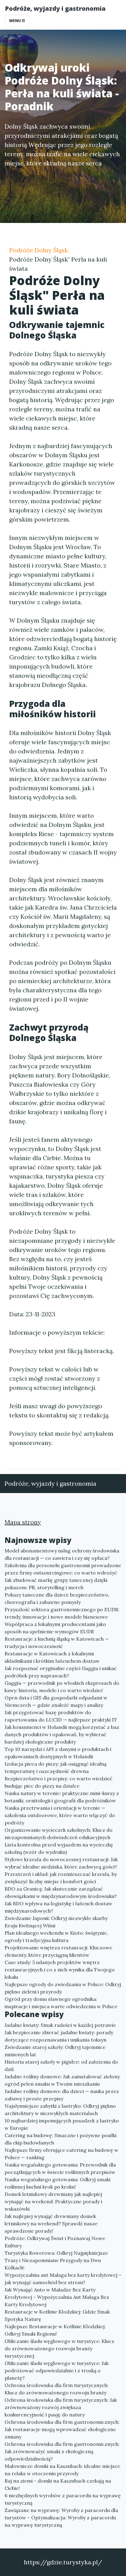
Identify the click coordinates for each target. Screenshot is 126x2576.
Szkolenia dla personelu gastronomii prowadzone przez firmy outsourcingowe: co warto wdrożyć (63, 1569)
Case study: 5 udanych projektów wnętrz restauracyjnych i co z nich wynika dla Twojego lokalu (60, 1970)
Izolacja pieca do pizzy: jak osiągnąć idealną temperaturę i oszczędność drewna (56, 1767)
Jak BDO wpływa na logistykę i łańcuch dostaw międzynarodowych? (58, 1907)
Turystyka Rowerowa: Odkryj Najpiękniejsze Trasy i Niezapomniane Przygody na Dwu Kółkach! (56, 2260)
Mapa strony (23, 1522)
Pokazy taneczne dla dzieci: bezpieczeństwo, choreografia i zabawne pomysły (57, 1598)
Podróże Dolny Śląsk (39, 250)
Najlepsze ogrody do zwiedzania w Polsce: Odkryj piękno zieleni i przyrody (63, 1988)
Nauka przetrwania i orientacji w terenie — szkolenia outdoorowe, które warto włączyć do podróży (60, 1815)
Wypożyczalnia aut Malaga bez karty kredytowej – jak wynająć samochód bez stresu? (63, 2279)
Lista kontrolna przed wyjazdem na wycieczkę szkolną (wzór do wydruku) (59, 1848)
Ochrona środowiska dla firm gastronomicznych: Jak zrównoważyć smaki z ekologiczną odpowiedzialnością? (62, 2451)
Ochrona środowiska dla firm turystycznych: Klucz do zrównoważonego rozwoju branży (57, 2389)
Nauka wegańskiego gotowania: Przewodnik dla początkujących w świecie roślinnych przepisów (60, 2168)
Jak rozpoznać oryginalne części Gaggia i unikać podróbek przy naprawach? (61, 1672)
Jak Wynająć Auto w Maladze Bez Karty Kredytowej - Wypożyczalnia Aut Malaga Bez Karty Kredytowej (57, 2297)
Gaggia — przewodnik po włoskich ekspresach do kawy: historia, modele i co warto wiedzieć (62, 1687)
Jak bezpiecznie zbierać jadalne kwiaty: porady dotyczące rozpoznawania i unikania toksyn (59, 2036)
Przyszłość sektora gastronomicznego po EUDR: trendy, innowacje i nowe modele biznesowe (62, 1613)
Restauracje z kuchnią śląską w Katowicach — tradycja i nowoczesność (57, 1643)
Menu (15, 21)
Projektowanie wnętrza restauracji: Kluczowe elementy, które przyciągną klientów (58, 1951)
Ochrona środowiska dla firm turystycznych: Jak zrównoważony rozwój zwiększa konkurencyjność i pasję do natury (61, 2407)
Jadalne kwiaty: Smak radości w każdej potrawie (60, 2025)
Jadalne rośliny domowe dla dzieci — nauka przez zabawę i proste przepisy (62, 2095)
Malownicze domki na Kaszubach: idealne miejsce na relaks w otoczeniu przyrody (62, 2470)
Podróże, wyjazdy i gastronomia (55, 8)
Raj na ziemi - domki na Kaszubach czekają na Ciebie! (58, 2484)
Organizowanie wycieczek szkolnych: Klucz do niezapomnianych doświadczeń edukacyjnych (59, 1834)
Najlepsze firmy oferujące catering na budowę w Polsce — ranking (61, 2154)
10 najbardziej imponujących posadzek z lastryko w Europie (62, 2124)
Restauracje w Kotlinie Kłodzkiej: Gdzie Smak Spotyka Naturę (57, 2315)
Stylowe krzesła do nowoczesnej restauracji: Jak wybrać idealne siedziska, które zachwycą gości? (61, 1863)
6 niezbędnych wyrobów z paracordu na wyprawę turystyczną (63, 2499)
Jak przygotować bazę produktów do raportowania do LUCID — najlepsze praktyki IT (61, 1716)
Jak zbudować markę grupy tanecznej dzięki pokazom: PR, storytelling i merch (56, 1584)
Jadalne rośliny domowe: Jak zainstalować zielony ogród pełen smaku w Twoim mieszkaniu (62, 2080)
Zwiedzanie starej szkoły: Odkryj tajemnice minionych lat (55, 2051)
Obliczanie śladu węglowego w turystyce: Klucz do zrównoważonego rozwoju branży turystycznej (59, 2348)
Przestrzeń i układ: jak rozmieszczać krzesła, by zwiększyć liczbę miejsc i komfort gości (61, 1878)
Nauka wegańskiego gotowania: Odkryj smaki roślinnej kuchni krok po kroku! (57, 2183)
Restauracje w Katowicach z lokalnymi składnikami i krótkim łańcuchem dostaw (52, 1657)
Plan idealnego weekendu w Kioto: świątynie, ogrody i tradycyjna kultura (56, 1937)
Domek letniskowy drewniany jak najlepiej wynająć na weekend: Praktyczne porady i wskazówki (53, 2201)
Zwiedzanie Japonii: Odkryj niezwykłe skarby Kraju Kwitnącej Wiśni (56, 1922)
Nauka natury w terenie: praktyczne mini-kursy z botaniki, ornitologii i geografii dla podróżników (62, 1797)
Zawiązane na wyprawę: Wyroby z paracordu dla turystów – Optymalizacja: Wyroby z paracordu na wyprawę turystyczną (61, 2518)
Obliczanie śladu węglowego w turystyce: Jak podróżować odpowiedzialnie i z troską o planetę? (57, 2370)
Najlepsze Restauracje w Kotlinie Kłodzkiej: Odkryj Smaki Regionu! (55, 2330)
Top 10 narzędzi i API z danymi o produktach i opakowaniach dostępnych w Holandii (58, 1753)
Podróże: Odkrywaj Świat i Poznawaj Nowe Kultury (55, 2242)
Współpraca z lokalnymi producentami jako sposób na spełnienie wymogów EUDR (55, 1628)
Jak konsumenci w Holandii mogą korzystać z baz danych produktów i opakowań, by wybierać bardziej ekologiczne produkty (62, 1734)
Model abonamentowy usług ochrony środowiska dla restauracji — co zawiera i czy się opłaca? (62, 1554)
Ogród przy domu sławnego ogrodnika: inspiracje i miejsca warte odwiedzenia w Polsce (61, 2003)
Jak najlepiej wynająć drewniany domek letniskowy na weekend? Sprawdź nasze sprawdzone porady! (51, 2223)
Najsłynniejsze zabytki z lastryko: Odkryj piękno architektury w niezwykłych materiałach (60, 2110)
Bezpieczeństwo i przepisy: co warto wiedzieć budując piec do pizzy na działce (59, 1782)
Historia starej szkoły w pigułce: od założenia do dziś (61, 2065)
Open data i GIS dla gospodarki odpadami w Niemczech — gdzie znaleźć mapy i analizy (56, 1701)
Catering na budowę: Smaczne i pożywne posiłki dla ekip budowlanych (61, 2139)
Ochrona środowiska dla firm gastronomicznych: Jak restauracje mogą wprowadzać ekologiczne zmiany (62, 2429)
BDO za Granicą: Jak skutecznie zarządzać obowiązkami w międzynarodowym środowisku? (61, 1892)
